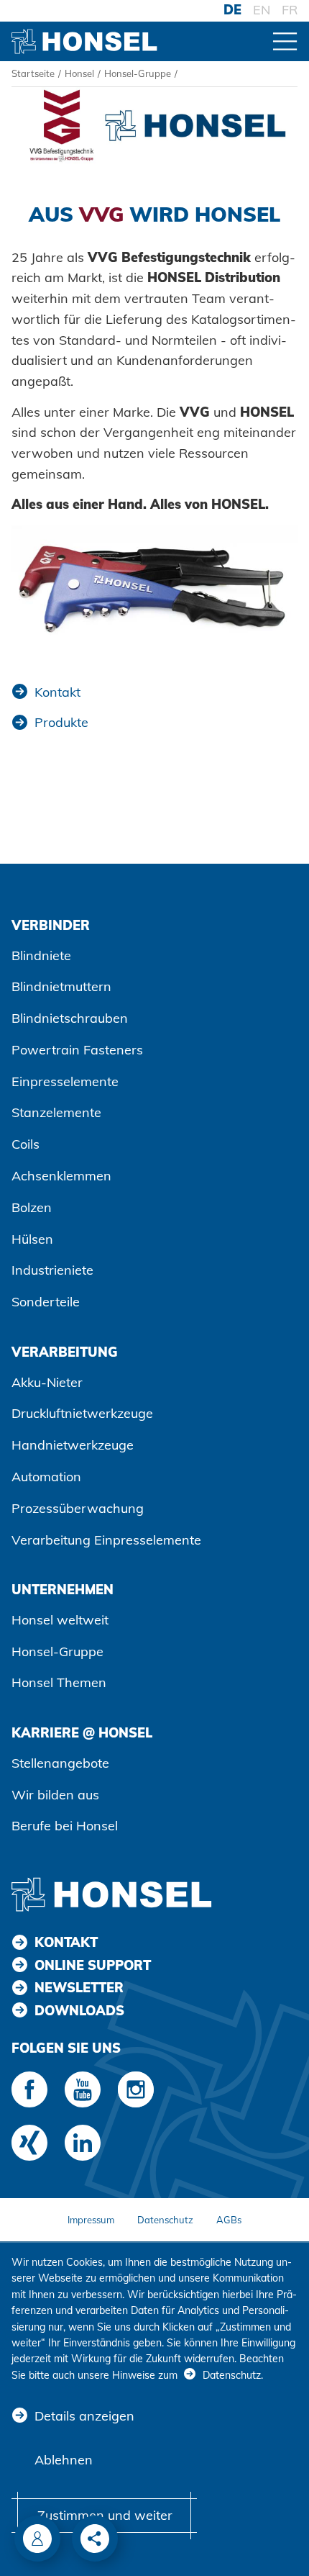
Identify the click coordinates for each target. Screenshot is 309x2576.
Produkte (61, 722)
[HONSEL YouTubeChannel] (83, 2089)
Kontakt (57, 692)
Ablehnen (64, 2460)
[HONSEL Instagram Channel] (136, 2089)
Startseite (33, 73)
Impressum (91, 2220)
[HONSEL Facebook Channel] (29, 2089)
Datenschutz (165, 2220)
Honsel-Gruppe (138, 73)
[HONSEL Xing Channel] (29, 2143)
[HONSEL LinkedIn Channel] (83, 2143)
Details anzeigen (84, 2416)
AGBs (229, 2220)
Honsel (79, 73)
